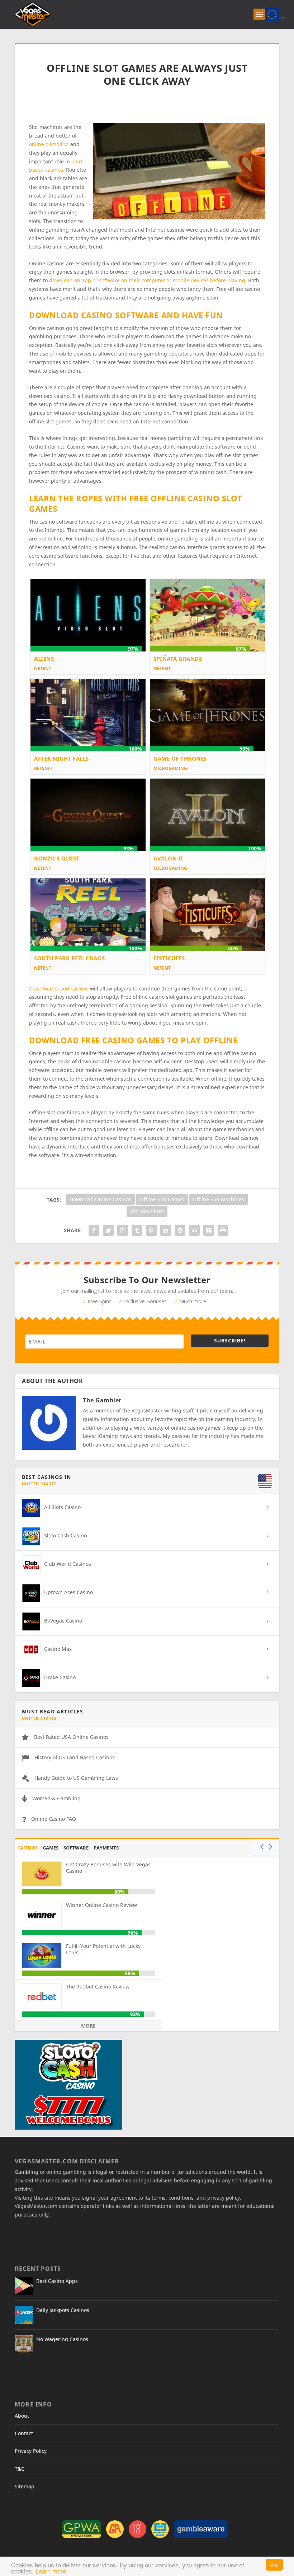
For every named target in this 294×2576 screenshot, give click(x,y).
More (88, 2026)
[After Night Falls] (88, 714)
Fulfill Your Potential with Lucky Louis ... (103, 1949)
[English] (272, 14)
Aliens (44, 659)
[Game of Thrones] (207, 714)
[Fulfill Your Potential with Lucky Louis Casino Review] (42, 1955)
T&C (20, 2469)
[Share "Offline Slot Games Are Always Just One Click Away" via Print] (223, 1230)
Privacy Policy (31, 2451)
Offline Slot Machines (219, 1199)
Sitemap (25, 2486)
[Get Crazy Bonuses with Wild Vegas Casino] (42, 1874)
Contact (24, 2433)
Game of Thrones (180, 758)
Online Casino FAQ (54, 1819)
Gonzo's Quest (57, 858)
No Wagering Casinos (62, 2339)
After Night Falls (61, 758)
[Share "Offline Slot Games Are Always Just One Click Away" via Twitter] (108, 1230)
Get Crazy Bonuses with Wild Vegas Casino (108, 1868)
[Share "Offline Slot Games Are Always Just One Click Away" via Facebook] (94, 1230)
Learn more (51, 2571)
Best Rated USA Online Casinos (71, 1737)
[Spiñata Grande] (207, 615)
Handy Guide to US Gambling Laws (76, 1778)
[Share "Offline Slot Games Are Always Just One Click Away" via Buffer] (180, 1230)
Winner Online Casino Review (101, 1905)
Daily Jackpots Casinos (63, 2310)
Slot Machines (147, 1211)
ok (274, 2565)
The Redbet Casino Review (98, 1986)
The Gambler (102, 1400)
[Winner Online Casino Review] (42, 1914)
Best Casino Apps (57, 2281)
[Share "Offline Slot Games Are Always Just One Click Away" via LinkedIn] (166, 1230)
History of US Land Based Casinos (75, 1757)
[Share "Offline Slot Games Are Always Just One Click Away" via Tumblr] (137, 1230)
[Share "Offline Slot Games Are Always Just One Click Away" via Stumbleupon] (194, 1230)
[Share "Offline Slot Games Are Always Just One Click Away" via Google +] (123, 1230)
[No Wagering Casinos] (24, 2344)
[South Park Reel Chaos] (88, 914)
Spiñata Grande (178, 659)
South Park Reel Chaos (70, 958)
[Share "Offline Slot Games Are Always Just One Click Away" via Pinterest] (151, 1230)
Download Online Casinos (100, 1199)
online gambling (49, 144)
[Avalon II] (207, 814)
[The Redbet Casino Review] (42, 1996)
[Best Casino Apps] (24, 2286)
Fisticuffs (169, 958)
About (22, 2416)
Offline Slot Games (162, 1199)
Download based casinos (60, 988)
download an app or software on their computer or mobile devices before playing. (148, 280)
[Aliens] (88, 615)
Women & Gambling (56, 1798)
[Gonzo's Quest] (88, 814)
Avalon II (168, 858)
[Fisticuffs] (207, 914)
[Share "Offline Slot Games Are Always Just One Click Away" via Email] (209, 1230)
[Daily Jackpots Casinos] (24, 2315)
